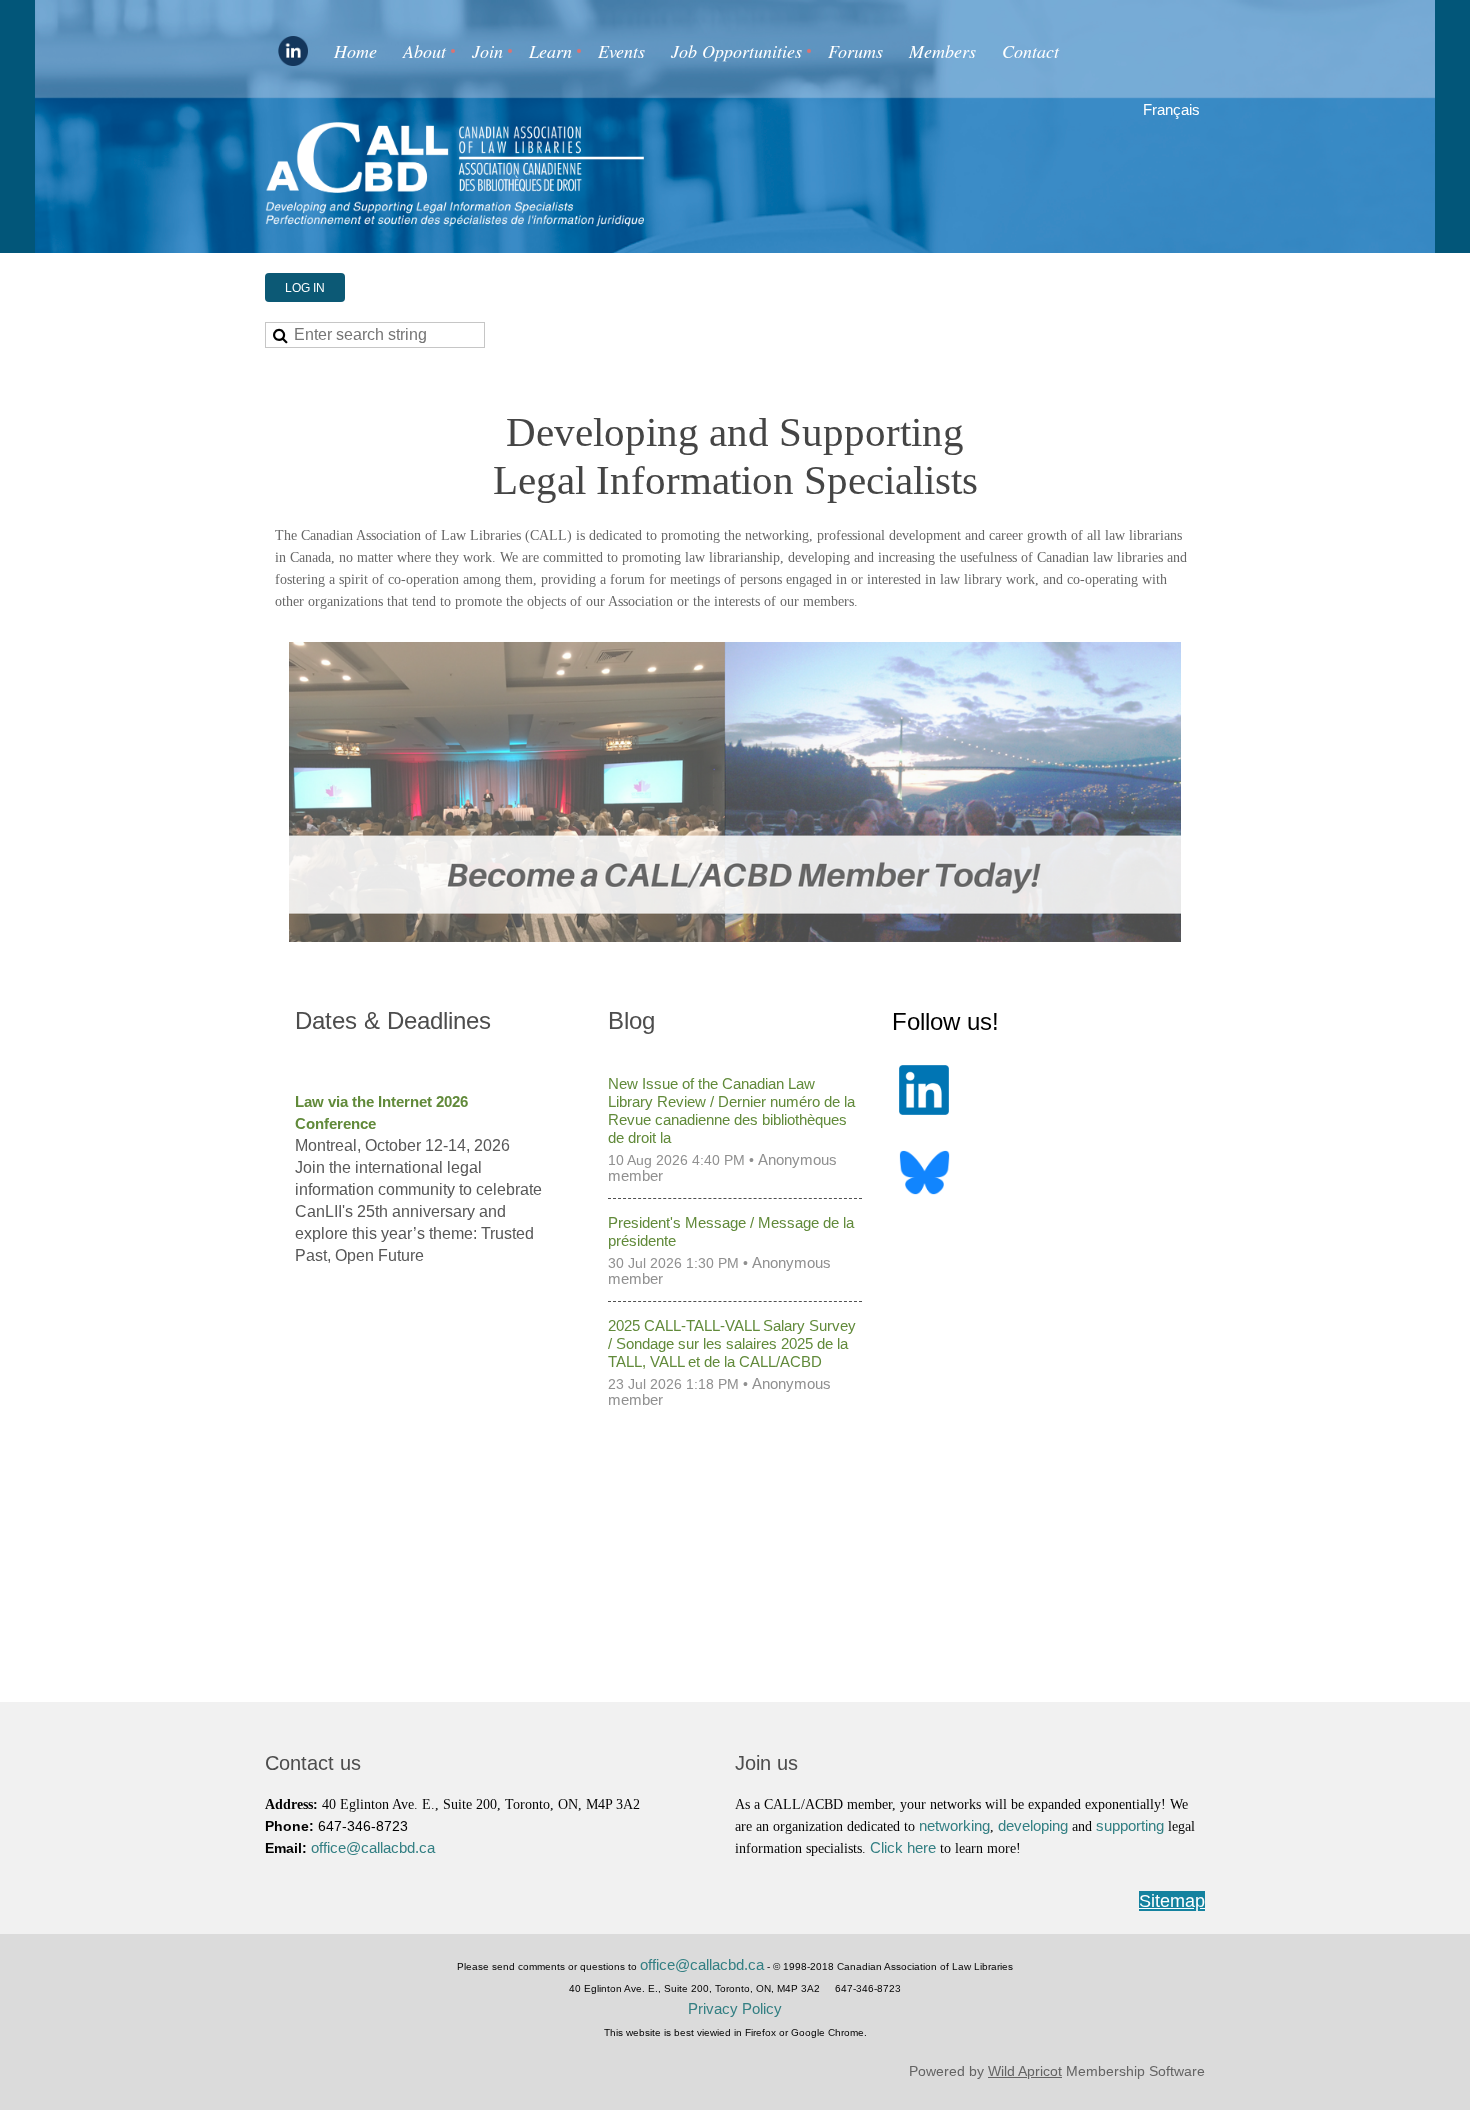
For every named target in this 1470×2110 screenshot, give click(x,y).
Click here (905, 1848)
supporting (1132, 1826)
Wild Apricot (1025, 2071)
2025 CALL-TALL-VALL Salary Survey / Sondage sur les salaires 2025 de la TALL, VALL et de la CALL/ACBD (732, 1344)
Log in (305, 288)
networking (954, 1826)
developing (1035, 1826)
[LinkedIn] (293, 51)
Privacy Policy (735, 2009)
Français (1171, 110)
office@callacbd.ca (373, 1848)
